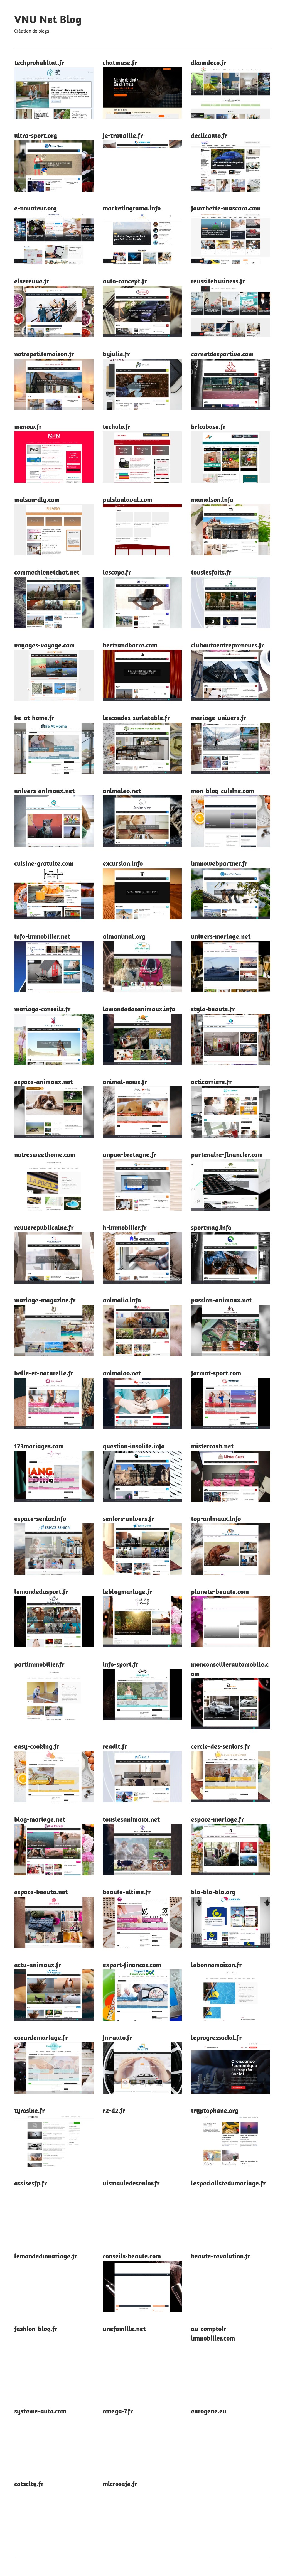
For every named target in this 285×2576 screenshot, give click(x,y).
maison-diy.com (37, 499)
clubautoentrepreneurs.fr (228, 645)
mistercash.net (212, 1446)
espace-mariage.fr (218, 1819)
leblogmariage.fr (127, 1591)
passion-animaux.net (221, 1300)
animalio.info (122, 1300)
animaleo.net (122, 791)
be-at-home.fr (34, 718)
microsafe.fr (120, 2484)
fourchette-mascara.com (226, 208)
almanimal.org (124, 936)
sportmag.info (211, 1227)
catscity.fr (29, 2484)
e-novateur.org (35, 208)
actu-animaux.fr (38, 1965)
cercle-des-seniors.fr (220, 1746)
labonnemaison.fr (216, 1965)
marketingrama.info (132, 208)
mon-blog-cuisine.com (223, 791)
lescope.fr (117, 572)
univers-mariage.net (221, 936)
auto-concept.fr (125, 281)
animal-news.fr (125, 1082)
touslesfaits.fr (211, 572)
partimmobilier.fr (39, 1664)
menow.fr (28, 426)
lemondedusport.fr (41, 1591)
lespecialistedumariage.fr (228, 2183)
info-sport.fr (121, 1664)
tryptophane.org (215, 2110)
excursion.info (123, 863)
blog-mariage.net (40, 1819)
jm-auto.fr (117, 2037)
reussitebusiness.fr (218, 281)
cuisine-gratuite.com (44, 863)
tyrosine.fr (30, 2110)
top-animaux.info (216, 1518)
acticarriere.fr (211, 1082)
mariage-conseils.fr (42, 1009)
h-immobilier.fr (125, 1227)
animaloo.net (122, 1373)
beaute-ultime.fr (127, 1892)
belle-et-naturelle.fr (44, 1373)
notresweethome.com (45, 1154)
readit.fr (115, 1746)
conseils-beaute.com (132, 2256)
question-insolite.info (134, 1446)
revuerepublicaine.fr (44, 1227)
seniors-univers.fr (128, 1518)
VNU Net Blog (48, 19)
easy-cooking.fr (37, 1746)
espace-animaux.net (43, 1082)
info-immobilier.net (42, 936)
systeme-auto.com (40, 2411)
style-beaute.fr (213, 1009)
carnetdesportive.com (222, 354)
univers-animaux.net (44, 791)
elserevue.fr (32, 281)
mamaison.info (212, 499)
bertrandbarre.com (130, 645)
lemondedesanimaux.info (139, 1009)
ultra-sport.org (36, 135)
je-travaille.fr (123, 135)
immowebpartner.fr (219, 863)
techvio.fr (117, 426)
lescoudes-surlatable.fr (136, 718)
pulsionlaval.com (127, 499)
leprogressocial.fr (216, 2037)
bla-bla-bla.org (213, 1892)
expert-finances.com (132, 1965)
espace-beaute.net (41, 1892)
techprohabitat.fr (39, 62)
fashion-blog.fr (36, 2329)
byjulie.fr (116, 354)
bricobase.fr (208, 426)
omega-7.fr (118, 2411)
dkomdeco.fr (209, 62)
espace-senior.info (40, 1518)
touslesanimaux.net (131, 1819)
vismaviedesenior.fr (131, 2183)
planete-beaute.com (220, 1591)
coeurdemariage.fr (41, 2037)
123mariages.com (39, 1446)
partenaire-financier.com (227, 1154)
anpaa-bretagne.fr (130, 1154)
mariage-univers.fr (219, 718)
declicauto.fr (209, 135)
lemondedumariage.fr (46, 2256)
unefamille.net (124, 2329)
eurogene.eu (209, 2411)
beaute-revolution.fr (221, 2256)
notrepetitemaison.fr (44, 354)
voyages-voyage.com (44, 645)
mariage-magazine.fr (45, 1300)
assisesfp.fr (31, 2183)
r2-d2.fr (114, 2110)
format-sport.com (216, 1373)
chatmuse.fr (120, 62)
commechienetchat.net (47, 572)
